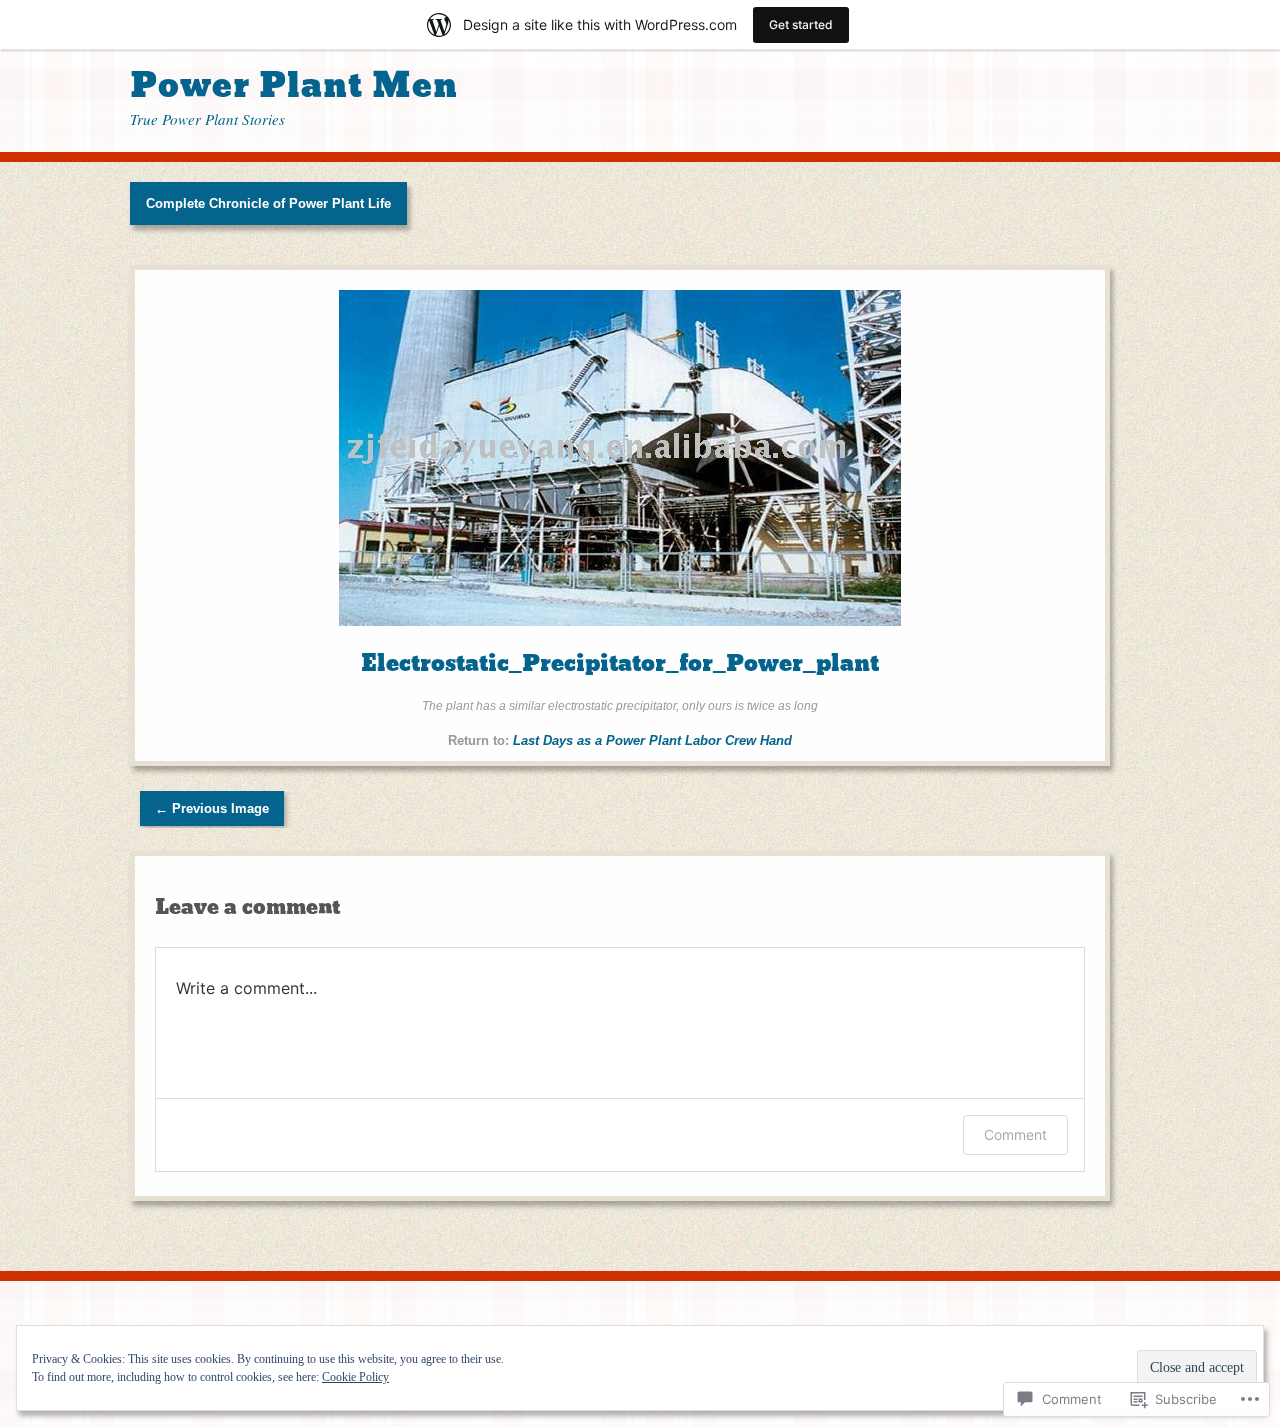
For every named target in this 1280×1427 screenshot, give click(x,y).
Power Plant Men (294, 85)
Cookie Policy (355, 1377)
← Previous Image (212, 808)
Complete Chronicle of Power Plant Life (268, 203)
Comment (1015, 1134)
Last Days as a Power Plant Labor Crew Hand (652, 740)
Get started (801, 24)
